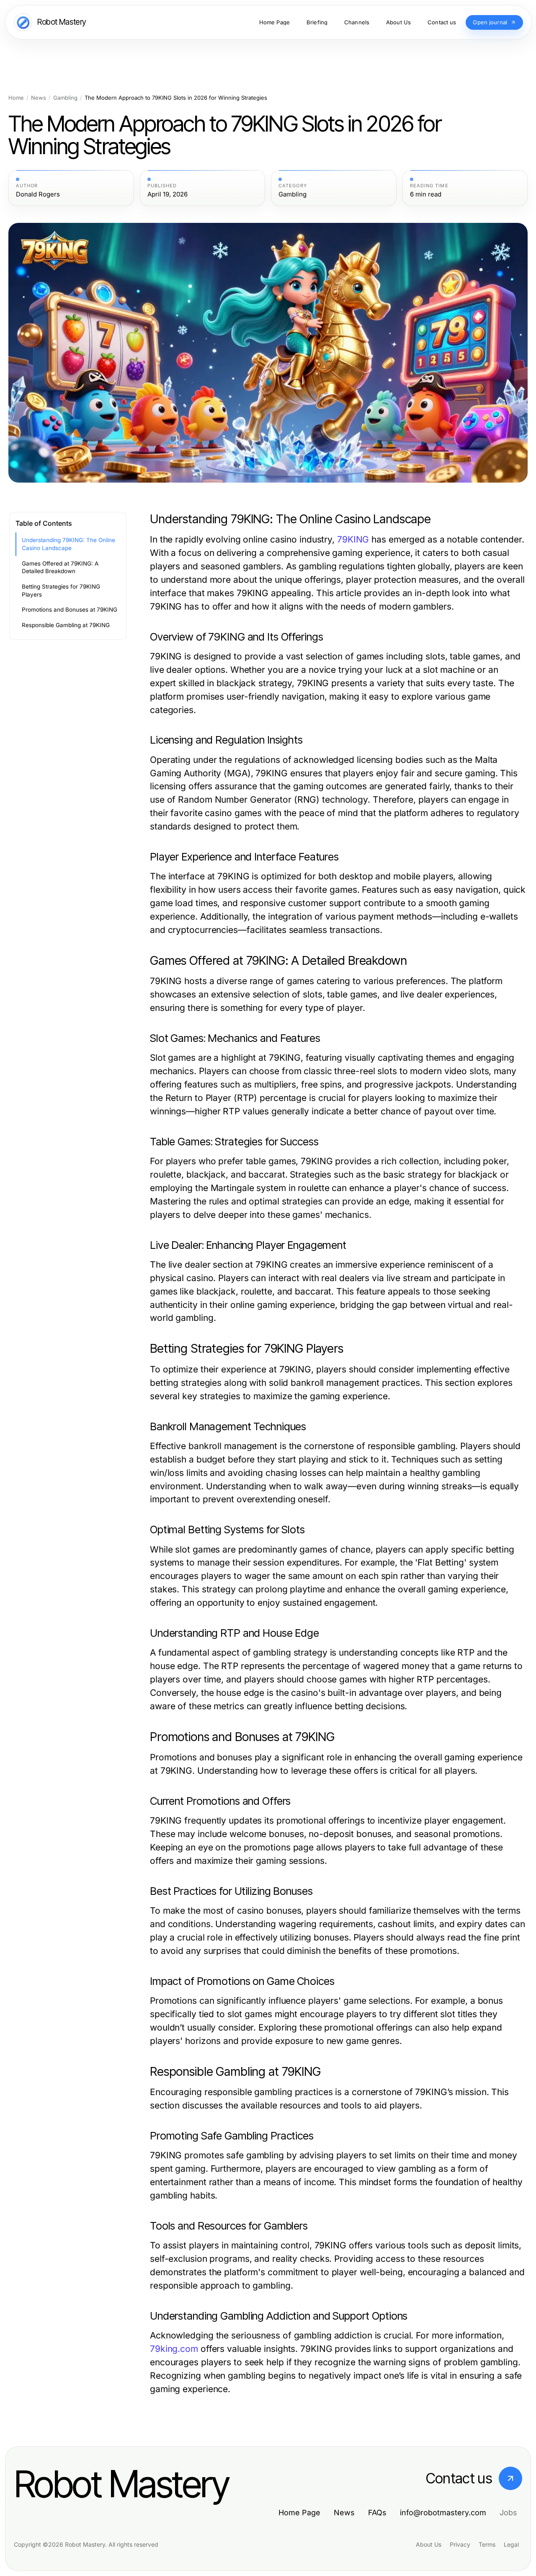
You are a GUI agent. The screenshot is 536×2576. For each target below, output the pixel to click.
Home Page (299, 2513)
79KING (353, 539)
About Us (429, 2544)
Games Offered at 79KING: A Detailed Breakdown (60, 567)
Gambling (65, 98)
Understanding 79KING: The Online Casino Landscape (68, 544)
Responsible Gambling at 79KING (66, 625)
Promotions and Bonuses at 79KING (70, 610)
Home (16, 98)
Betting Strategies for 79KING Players (61, 590)
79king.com (174, 2349)
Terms (487, 2544)
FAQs (377, 2513)
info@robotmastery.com (443, 2513)
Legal (511, 2544)
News (39, 98)
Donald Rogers (38, 194)
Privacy (460, 2544)
